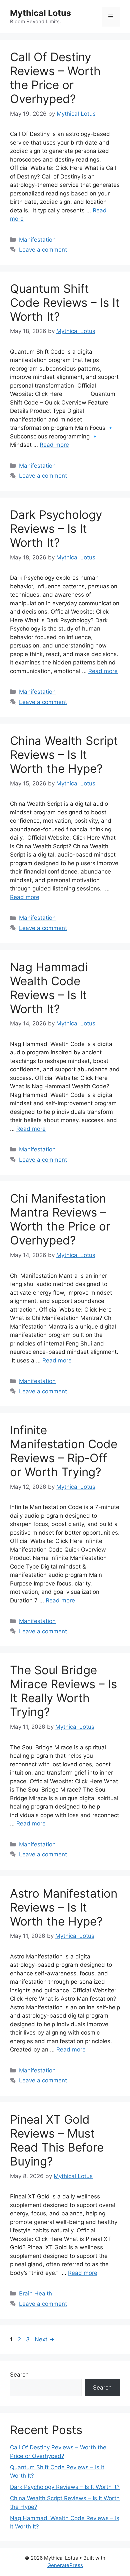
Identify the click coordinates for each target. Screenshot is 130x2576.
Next (44, 2339)
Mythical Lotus (40, 13)
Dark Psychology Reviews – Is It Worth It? (56, 528)
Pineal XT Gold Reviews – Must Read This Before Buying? (57, 2140)
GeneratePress (65, 2565)
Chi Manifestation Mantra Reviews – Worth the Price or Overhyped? (60, 1219)
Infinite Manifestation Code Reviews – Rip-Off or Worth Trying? (64, 1451)
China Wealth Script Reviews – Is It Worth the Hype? (64, 755)
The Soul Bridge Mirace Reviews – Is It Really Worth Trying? (63, 1691)
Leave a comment (43, 250)
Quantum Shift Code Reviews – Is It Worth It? (65, 302)
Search (19, 2375)
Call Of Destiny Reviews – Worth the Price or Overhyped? (55, 78)
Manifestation (37, 240)
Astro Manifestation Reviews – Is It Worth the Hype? (64, 1907)
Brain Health (35, 2293)
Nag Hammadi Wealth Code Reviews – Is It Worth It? (49, 988)
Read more (54, 445)
